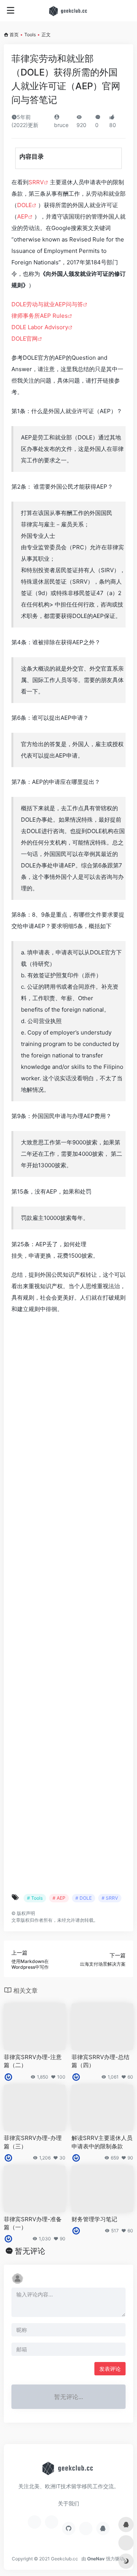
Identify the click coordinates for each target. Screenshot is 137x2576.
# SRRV (110, 1898)
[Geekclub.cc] (69, 11)
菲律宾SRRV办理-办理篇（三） (33, 2142)
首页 (14, 35)
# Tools (35, 1898)
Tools (30, 35)
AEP (23, 216)
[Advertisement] (68, 1604)
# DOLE (84, 1898)
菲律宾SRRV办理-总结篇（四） (100, 2061)
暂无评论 (30, 2251)
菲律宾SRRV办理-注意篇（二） (33, 2061)
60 (130, 2077)
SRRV (36, 182)
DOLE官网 (25, 339)
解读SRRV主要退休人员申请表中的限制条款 (102, 2142)
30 (62, 2158)
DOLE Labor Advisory (40, 327)
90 (130, 2158)
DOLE (25, 205)
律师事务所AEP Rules (40, 316)
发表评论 (110, 2369)
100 (61, 2077)
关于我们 (68, 2503)
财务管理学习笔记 (94, 2219)
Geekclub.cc (65, 2559)
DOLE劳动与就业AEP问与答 (47, 304)
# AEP (59, 1898)
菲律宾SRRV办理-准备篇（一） (33, 2223)
